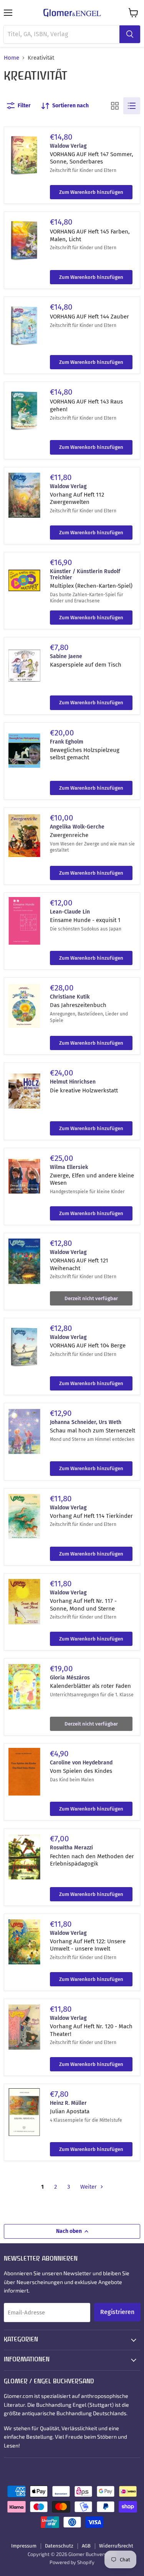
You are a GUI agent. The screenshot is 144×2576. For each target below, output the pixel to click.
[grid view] (115, 106)
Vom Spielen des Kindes (81, 1771)
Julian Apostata (70, 2111)
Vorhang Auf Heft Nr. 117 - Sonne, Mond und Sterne (83, 1605)
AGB (86, 2546)
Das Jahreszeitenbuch (78, 1005)
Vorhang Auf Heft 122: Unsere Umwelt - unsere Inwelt (88, 1945)
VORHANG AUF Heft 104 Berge (88, 1346)
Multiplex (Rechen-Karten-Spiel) (91, 586)
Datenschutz (59, 2546)
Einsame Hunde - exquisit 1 (85, 920)
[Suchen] (130, 34)
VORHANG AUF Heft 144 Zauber (89, 317)
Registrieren (117, 2312)
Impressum (24, 2546)
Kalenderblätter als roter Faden (90, 1686)
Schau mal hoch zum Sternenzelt (93, 1431)
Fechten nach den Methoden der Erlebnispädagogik (92, 1860)
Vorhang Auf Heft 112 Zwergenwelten (77, 499)
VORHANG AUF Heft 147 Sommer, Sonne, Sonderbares (92, 158)
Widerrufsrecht (116, 2546)
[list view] (132, 106)
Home (12, 58)
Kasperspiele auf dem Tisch (86, 665)
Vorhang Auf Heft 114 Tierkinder (91, 1516)
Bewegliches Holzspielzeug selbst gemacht (85, 754)
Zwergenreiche (69, 835)
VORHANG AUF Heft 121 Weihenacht (79, 1264)
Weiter (89, 2187)
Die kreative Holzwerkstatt (84, 1090)
